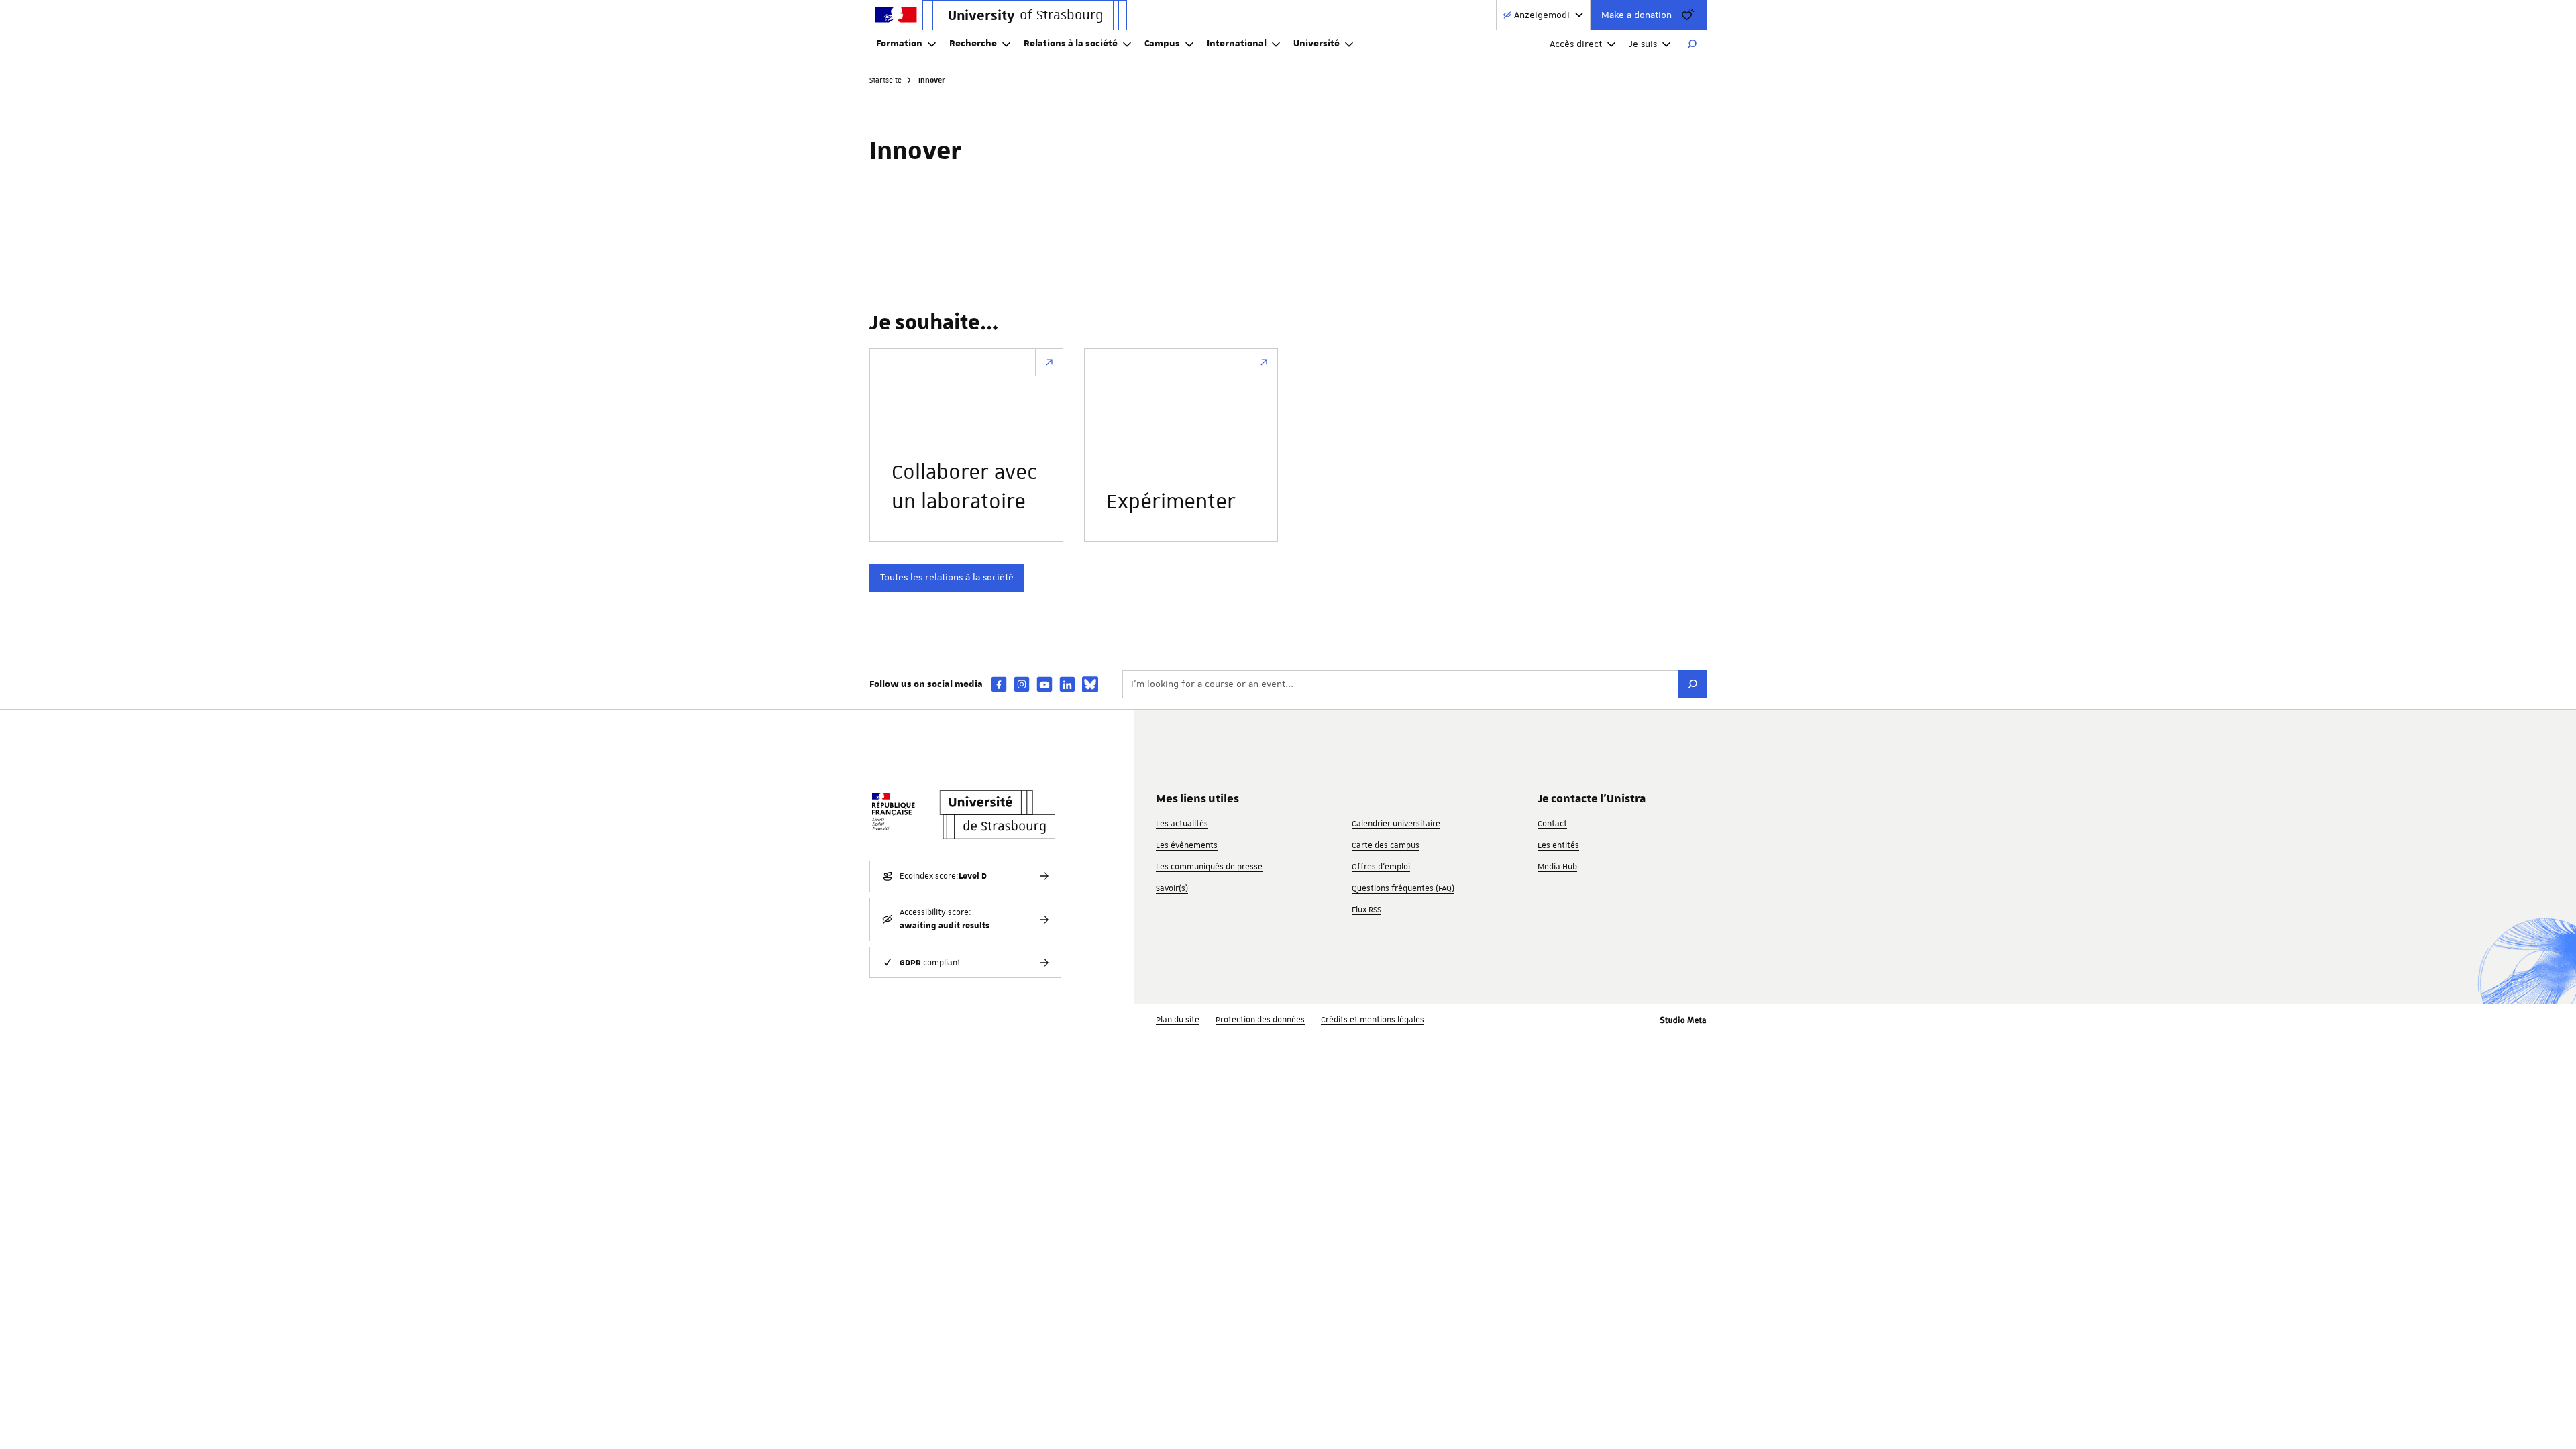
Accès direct (1576, 44)
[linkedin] (1067, 684)
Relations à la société (1071, 44)
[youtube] (1044, 684)
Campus (1162, 44)
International (1237, 44)
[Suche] (1693, 684)
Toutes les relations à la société (947, 577)
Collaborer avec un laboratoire (964, 488)
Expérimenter (1171, 502)
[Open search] (1692, 44)
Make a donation (1636, 15)
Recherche (973, 44)
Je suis (1643, 44)
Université (1317, 44)
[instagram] (1022, 684)
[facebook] (999, 684)
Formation (899, 44)
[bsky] (1090, 684)
